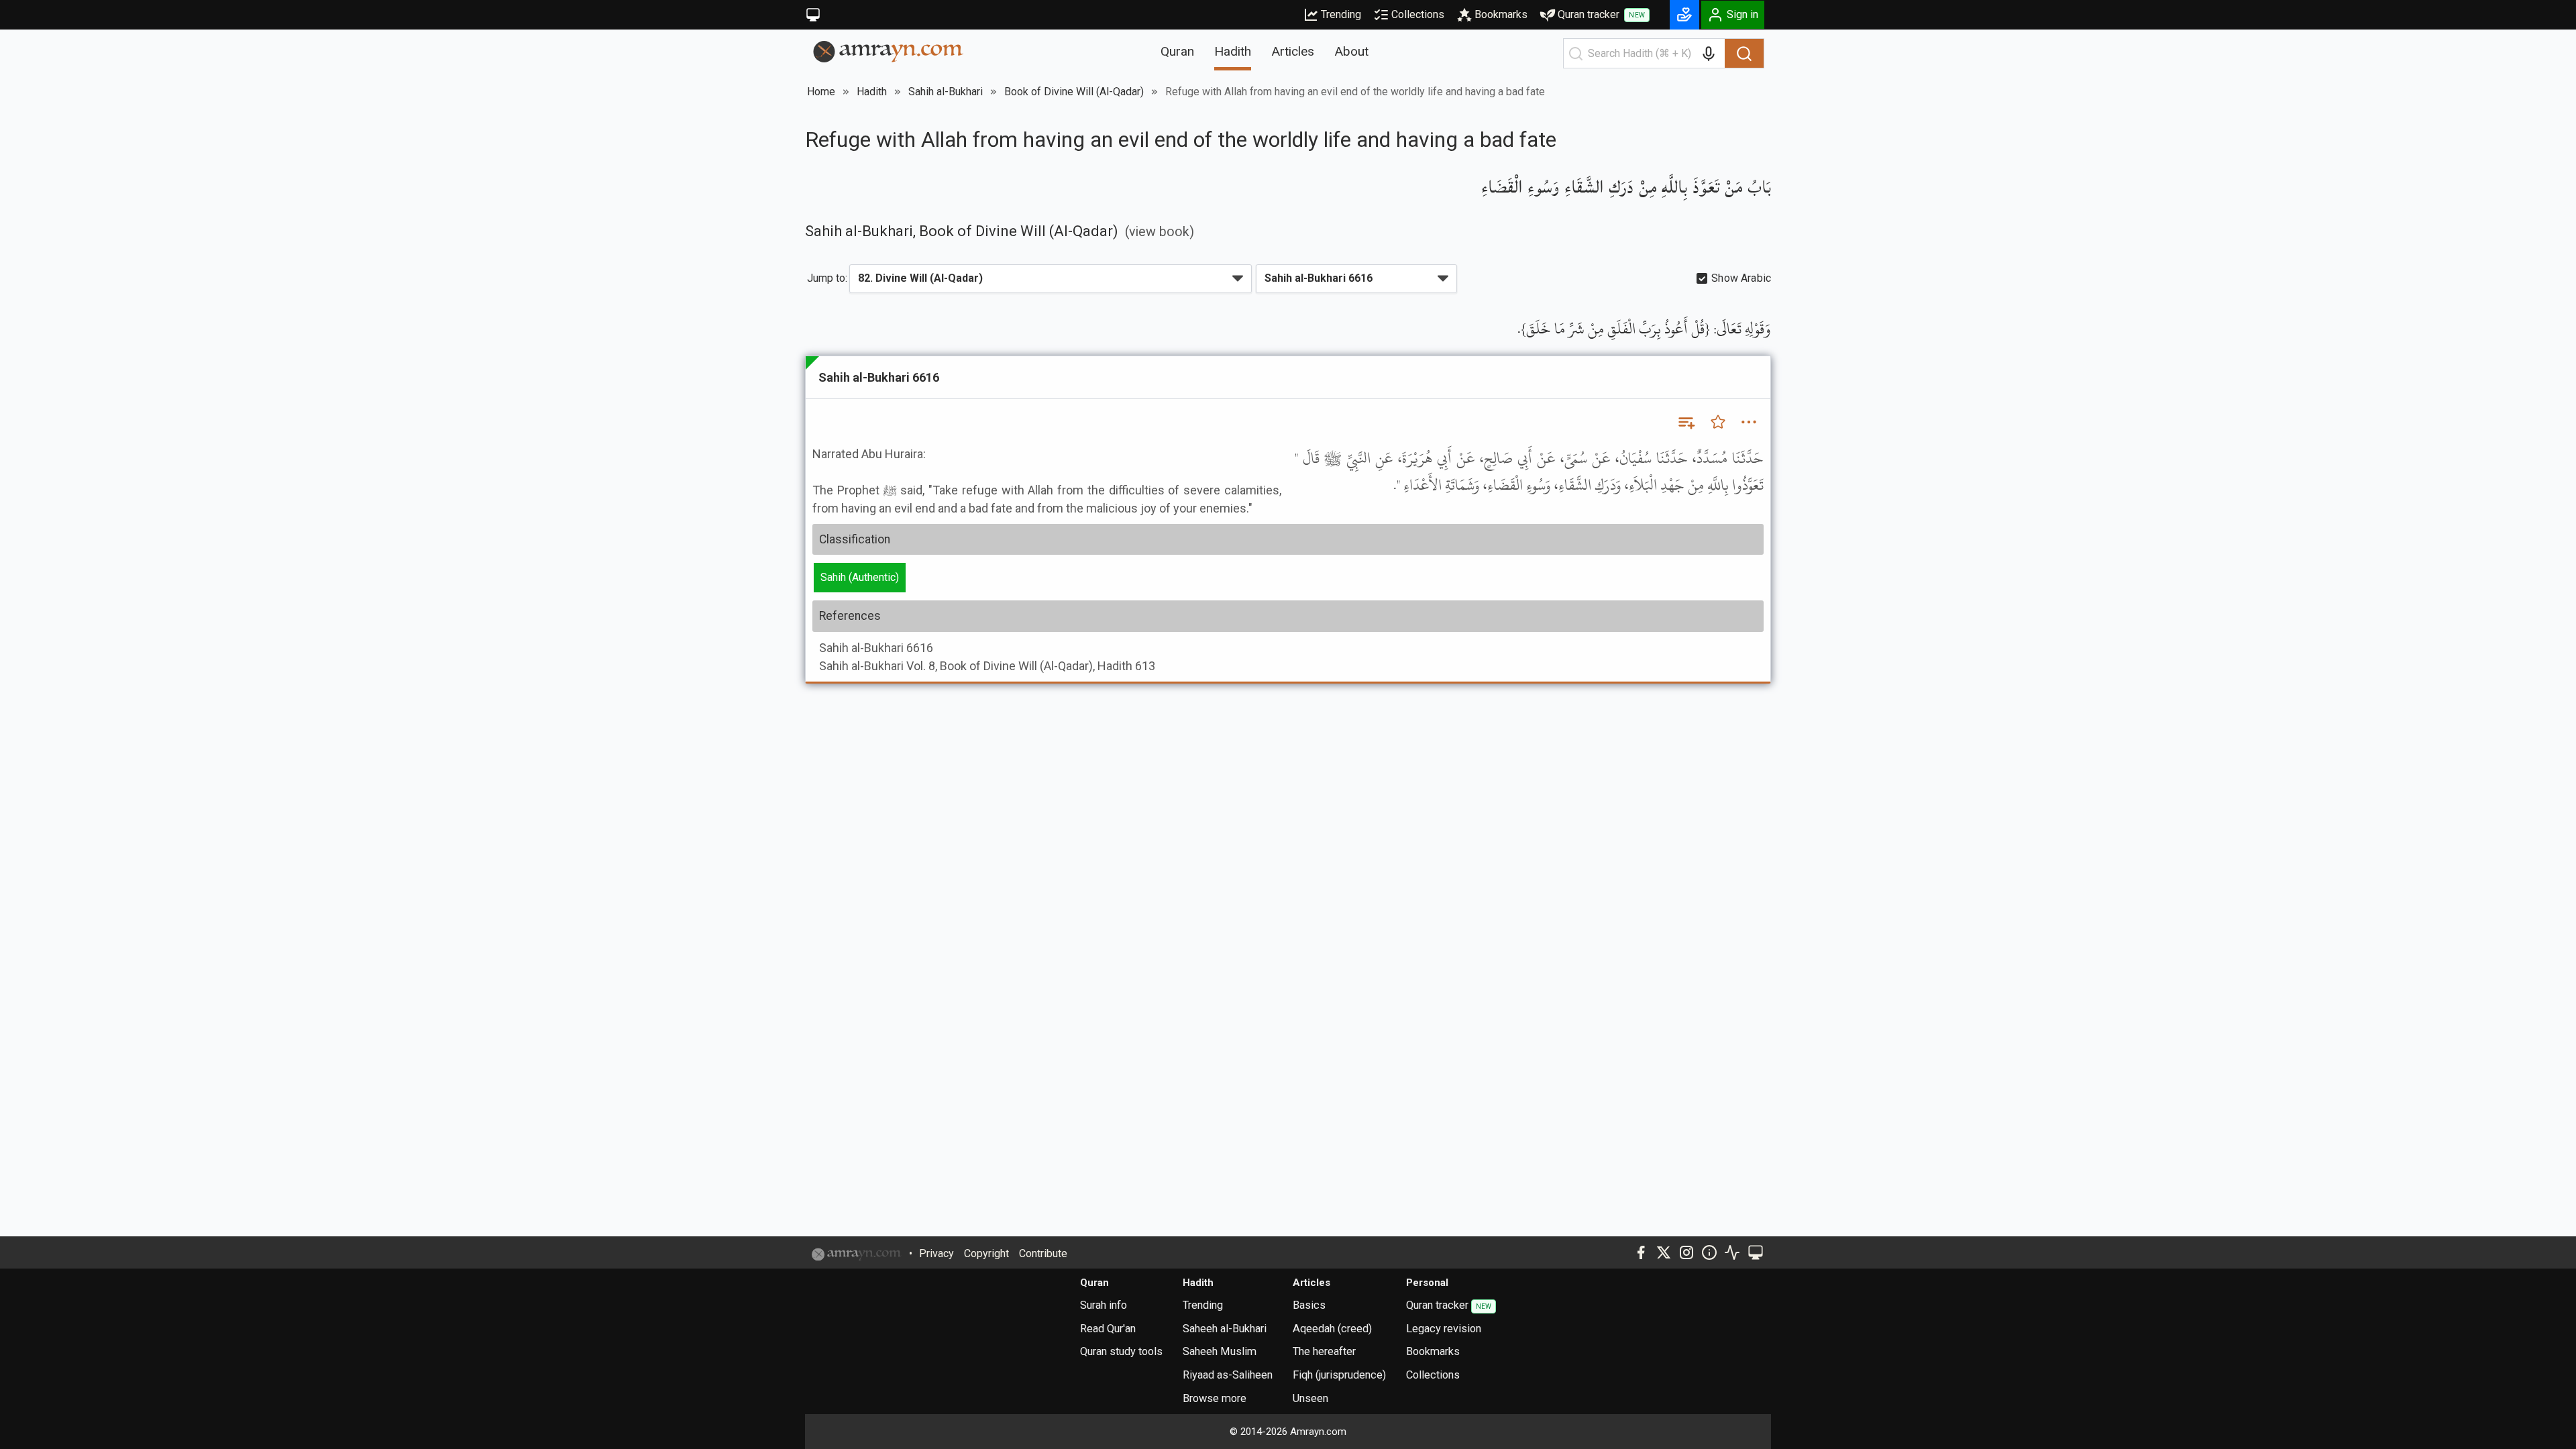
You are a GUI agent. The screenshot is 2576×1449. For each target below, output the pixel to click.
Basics (1309, 1305)
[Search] (1744, 54)
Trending (1341, 14)
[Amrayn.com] (889, 51)
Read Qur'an (1108, 1329)
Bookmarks (1501, 14)
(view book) (1160, 232)
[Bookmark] (1718, 422)
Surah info (1104, 1305)
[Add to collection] (1686, 422)
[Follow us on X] (1664, 1252)
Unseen (1310, 1398)
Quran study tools (1121, 1351)
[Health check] (1732, 1252)
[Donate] (1684, 15)
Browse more (1215, 1398)
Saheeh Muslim (1220, 1351)
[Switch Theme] (813, 15)
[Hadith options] (1749, 422)
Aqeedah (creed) (1332, 1329)
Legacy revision (1444, 1329)
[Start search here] (1576, 54)
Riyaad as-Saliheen (1228, 1375)
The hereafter (1324, 1351)
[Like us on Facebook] (1641, 1252)
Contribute (1043, 1253)
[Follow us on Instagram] (1686, 1252)
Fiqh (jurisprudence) (1339, 1375)
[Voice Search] (1709, 54)
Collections (1418, 14)
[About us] (1709, 1252)
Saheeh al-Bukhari (1225, 1329)
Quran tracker (1601, 14)
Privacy (936, 1253)
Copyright (986, 1253)
